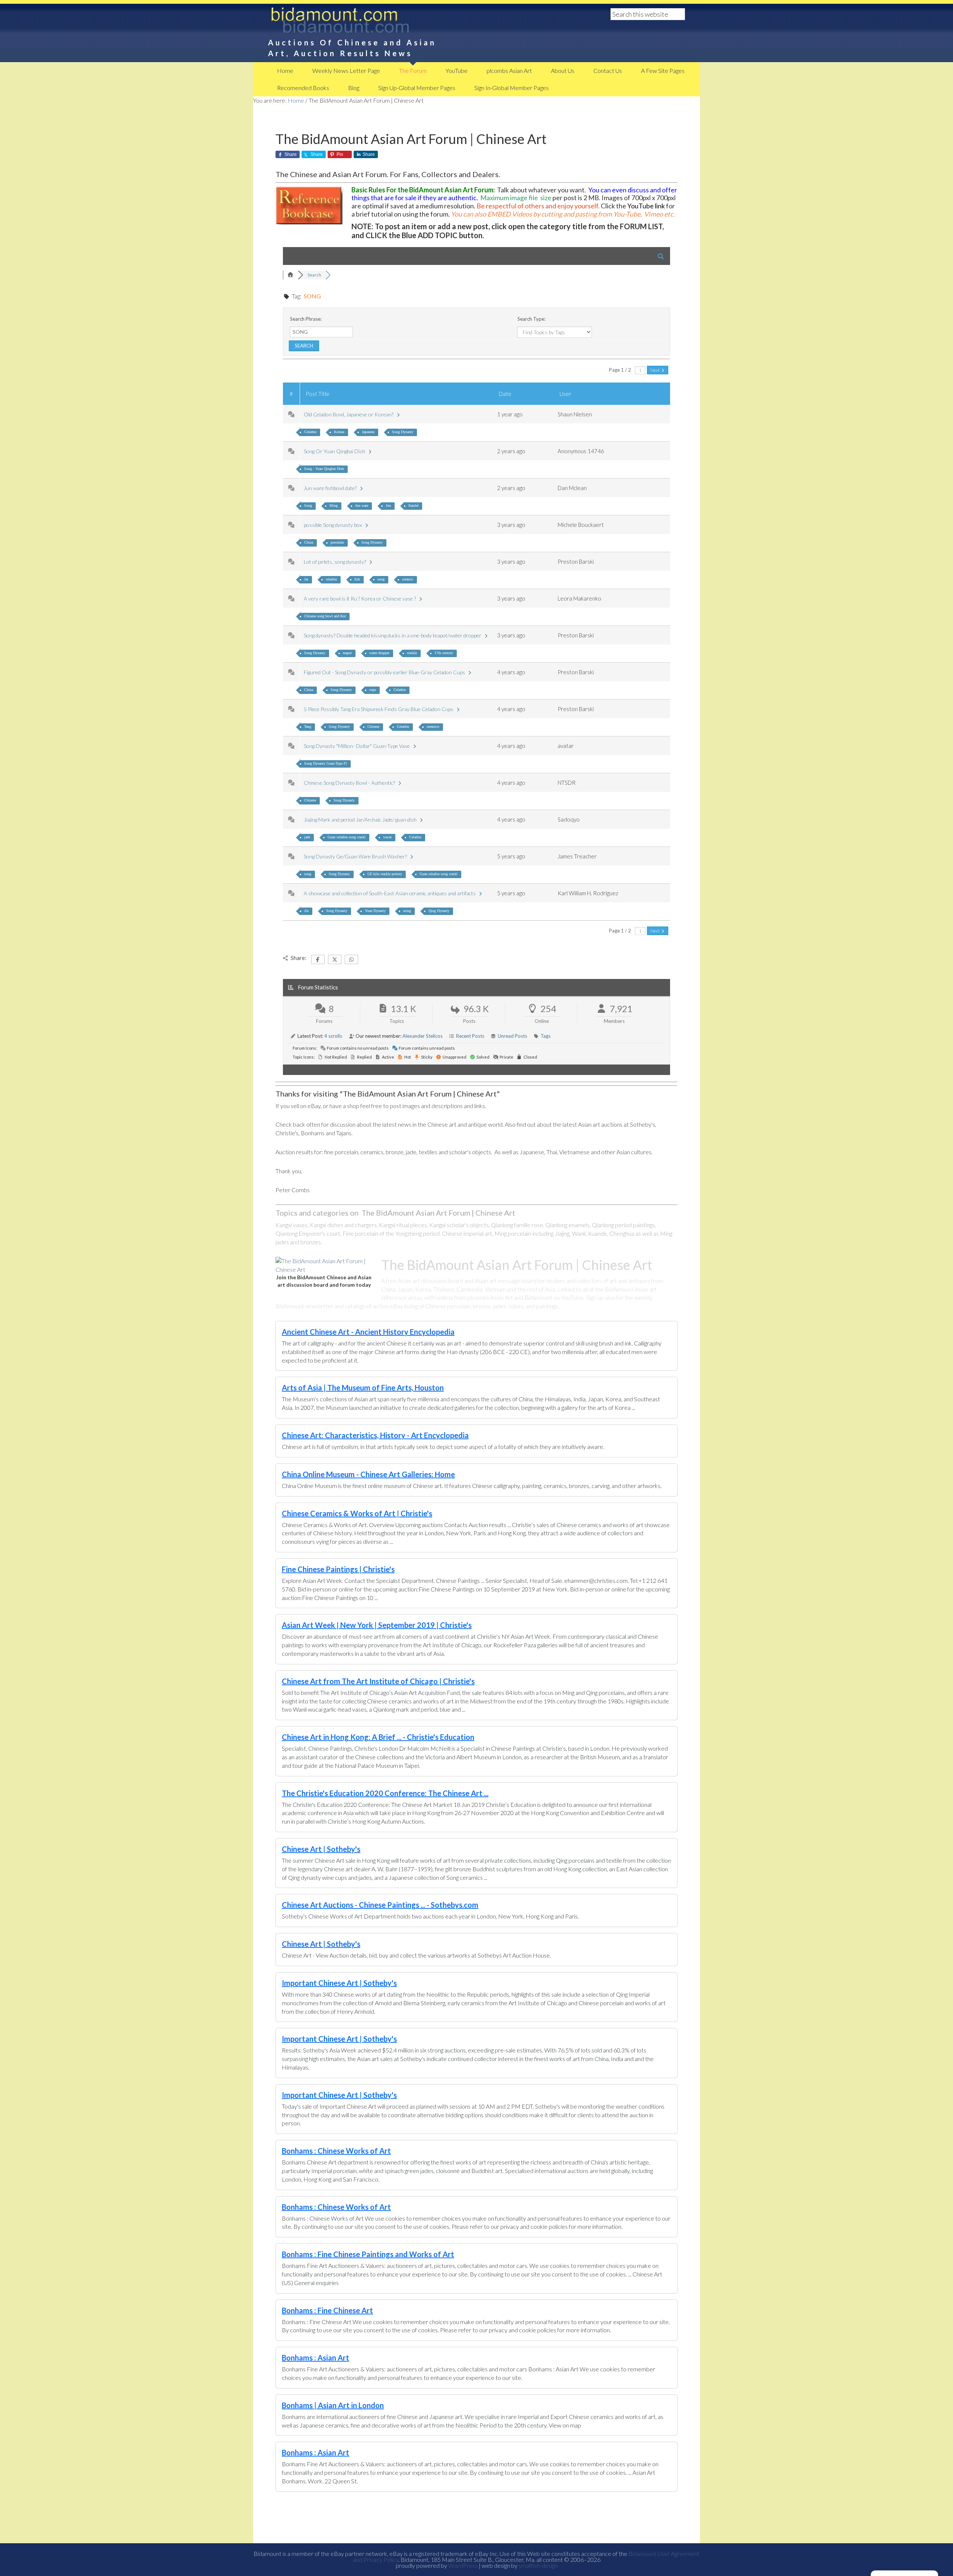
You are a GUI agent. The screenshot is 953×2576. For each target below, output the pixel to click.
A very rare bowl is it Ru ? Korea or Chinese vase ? (361, 599)
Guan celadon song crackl (347, 837)
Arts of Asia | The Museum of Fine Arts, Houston (363, 1388)
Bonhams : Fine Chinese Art (327, 2310)
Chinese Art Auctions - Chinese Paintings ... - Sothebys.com (380, 1905)
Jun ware (362, 505)
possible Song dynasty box (334, 525)
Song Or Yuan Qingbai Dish (336, 451)
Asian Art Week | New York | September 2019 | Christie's (377, 1625)
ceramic (408, 579)
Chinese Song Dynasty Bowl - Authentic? (350, 783)
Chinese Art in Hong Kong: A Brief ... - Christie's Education (378, 1737)
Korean (339, 432)
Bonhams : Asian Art (315, 2358)
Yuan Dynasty (375, 911)
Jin (306, 911)
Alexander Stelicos (423, 1036)
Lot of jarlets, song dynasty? (336, 562)
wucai (387, 837)
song (381, 579)
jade (307, 837)
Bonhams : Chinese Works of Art (336, 2151)
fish (357, 579)
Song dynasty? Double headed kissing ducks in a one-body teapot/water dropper (394, 635)
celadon (331, 579)
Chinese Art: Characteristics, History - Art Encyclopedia (375, 1435)
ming (407, 911)
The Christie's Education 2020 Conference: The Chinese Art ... (385, 1793)
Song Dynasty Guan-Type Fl (326, 763)
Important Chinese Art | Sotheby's (339, 1983)
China (309, 542)
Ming (334, 505)
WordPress (463, 2565)
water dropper (379, 653)
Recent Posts (470, 1036)
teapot (347, 653)
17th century (444, 653)
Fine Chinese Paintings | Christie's (338, 1569)
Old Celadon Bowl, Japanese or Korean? (350, 414)
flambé (413, 505)
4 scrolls (333, 1036)
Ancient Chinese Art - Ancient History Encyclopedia (368, 1332)
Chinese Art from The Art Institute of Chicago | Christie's (378, 1681)
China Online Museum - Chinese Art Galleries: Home (368, 1474)
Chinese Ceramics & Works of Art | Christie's (357, 1513)
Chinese (373, 727)
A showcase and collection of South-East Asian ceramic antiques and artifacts (391, 893)
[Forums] (290, 275)
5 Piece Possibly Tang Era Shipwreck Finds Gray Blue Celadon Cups (380, 709)
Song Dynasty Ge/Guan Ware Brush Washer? (356, 856)
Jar (306, 579)
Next (655, 370)
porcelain (337, 542)
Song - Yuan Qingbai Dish (324, 469)
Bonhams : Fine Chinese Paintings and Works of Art (368, 2254)
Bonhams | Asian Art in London (333, 2405)
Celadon (310, 432)
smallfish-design (538, 2565)
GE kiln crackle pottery (385, 874)
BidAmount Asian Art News (365, 22)
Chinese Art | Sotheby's (321, 1849)
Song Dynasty (403, 432)
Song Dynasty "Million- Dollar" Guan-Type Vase (358, 746)
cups (373, 690)
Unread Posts (512, 1036)
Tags (546, 1036)
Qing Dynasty (439, 911)
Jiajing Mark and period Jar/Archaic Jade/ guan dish (361, 820)
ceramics (433, 727)
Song (308, 505)
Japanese (368, 432)
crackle (412, 653)
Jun (388, 505)
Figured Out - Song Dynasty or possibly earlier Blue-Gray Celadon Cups (385, 672)
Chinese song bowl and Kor (325, 616)
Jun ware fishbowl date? (331, 488)
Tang (308, 727)
